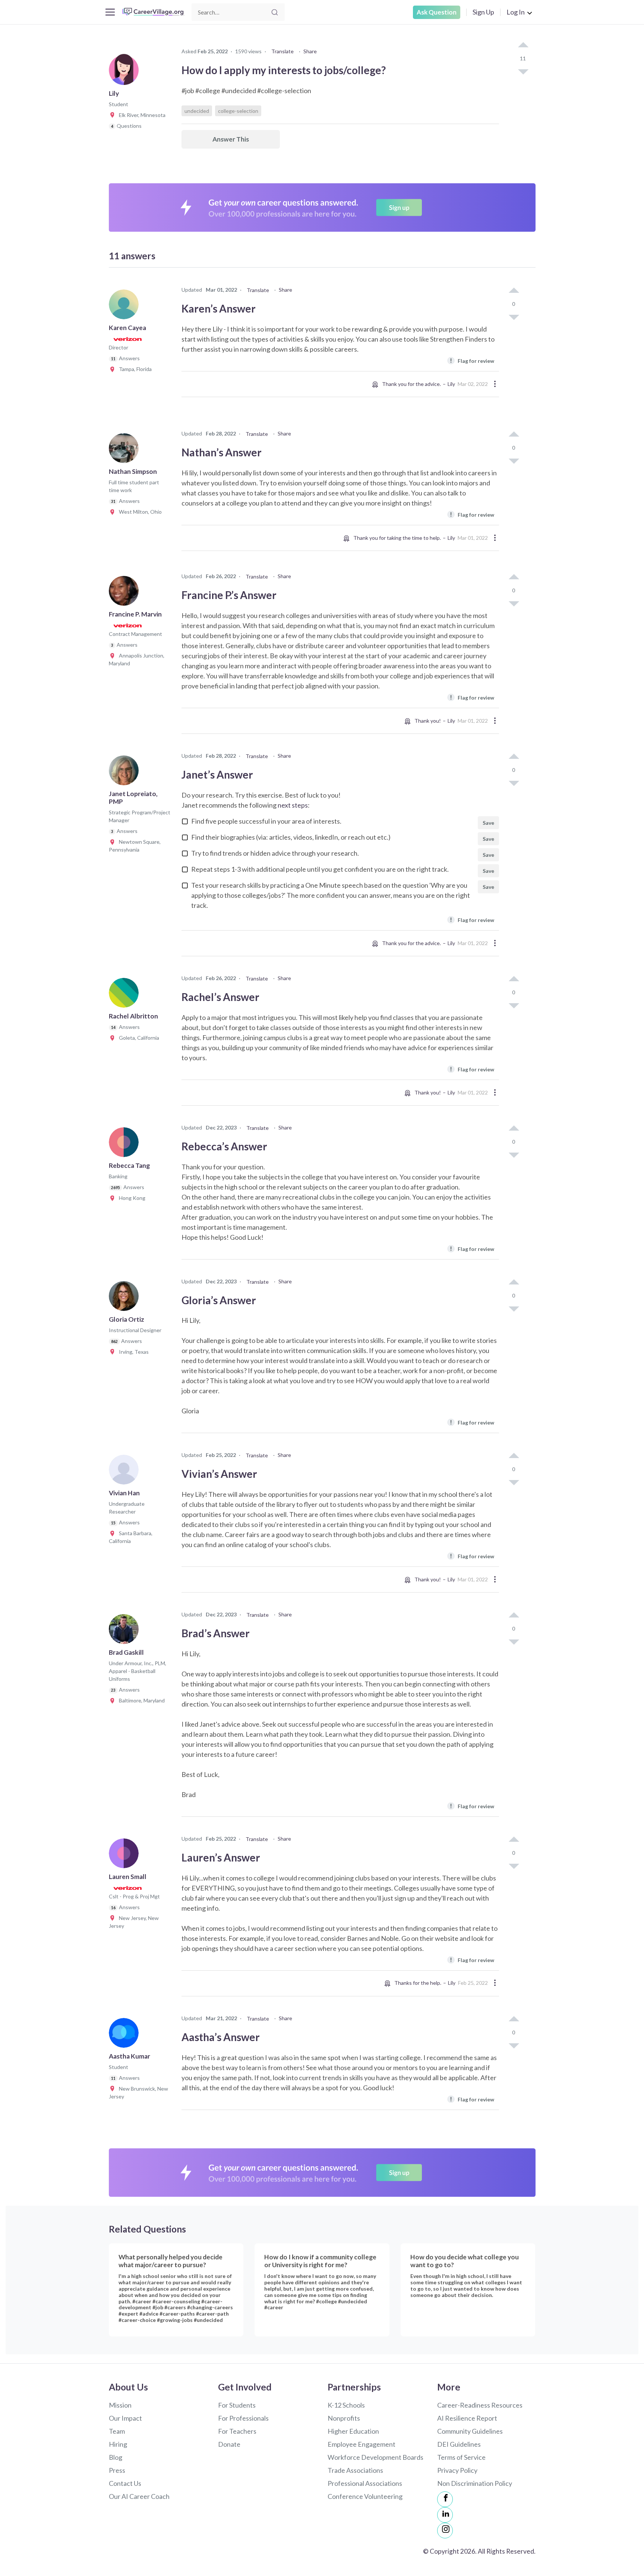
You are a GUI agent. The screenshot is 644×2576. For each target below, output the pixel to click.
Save (488, 823)
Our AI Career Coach (139, 2496)
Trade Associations (355, 2470)
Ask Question (437, 12)
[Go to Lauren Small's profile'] (126, 1856)
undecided (197, 111)
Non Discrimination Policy (475, 2483)
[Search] (275, 12)
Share (310, 51)
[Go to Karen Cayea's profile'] (126, 307)
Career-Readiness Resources (480, 2405)
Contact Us (125, 2483)
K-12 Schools (346, 2405)
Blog (116, 2457)
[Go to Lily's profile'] (126, 72)
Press (117, 2470)
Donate (229, 2444)
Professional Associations (365, 2483)
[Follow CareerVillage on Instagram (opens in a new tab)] (445, 2531)
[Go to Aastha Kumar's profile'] (126, 2035)
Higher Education (353, 2431)
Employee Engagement (362, 2444)
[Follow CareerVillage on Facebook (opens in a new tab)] (445, 2499)
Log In (516, 12)
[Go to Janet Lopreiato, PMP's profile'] (126, 773)
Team (117, 2431)
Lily (451, 384)
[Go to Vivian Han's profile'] (126, 1472)
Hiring (118, 2444)
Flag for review (472, 360)
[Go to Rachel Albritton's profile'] (126, 995)
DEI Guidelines (459, 2444)
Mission (120, 2405)
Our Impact (125, 2418)
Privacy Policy (457, 2470)
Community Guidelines (470, 2431)
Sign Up (483, 12)
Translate (282, 51)
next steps (293, 805)
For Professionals (243, 2418)
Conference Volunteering (365, 2496)
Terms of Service (461, 2457)
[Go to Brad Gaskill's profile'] (126, 1631)
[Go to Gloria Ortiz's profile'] (126, 1298)
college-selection (238, 111)
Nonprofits (344, 2418)
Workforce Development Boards (375, 2457)
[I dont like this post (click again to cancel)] (523, 71)
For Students (237, 2405)
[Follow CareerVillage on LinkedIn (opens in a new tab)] (445, 2515)
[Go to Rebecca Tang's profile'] (126, 1144)
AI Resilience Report (467, 2418)
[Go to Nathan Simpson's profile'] (126, 450)
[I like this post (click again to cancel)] (523, 45)
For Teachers (237, 2431)
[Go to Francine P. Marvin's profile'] (126, 593)
